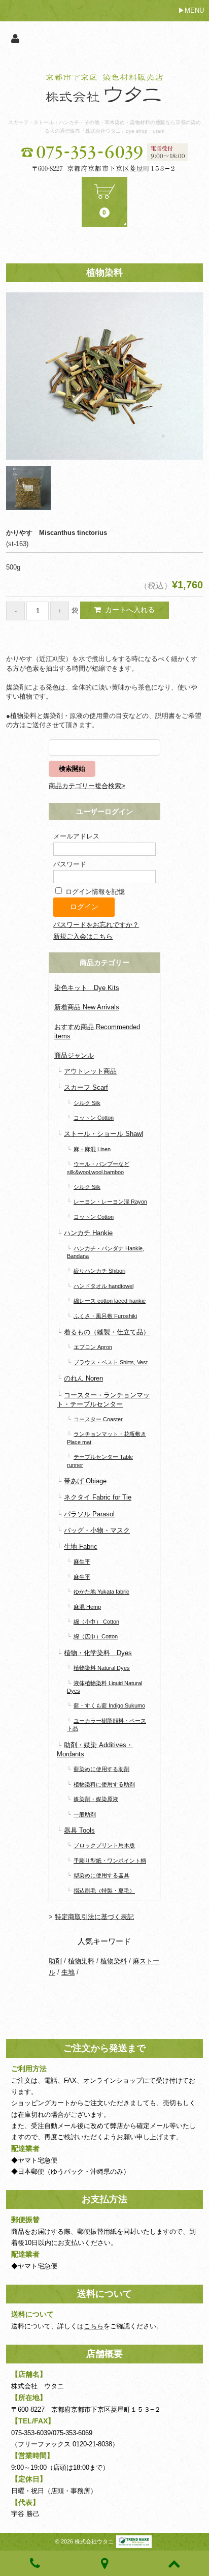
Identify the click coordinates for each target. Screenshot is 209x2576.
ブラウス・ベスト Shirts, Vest (111, 1362)
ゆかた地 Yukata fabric (101, 1592)
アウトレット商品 (90, 1071)
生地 (68, 1972)
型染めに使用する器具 (101, 1875)
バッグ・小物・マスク (97, 1530)
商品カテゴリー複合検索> (87, 786)
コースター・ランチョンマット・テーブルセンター (103, 1400)
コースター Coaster (98, 1419)
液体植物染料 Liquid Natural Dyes (104, 1687)
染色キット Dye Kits (87, 988)
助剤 (55, 1961)
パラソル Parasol (89, 1514)
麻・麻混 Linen (92, 1149)
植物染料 (81, 1961)
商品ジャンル (74, 1055)
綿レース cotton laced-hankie (110, 1301)
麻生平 (82, 1562)
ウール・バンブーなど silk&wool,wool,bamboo (98, 1168)
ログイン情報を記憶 (94, 892)
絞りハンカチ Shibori (99, 1271)
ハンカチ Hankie (88, 1233)
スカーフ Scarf (86, 1087)
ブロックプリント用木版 (104, 1845)
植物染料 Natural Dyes (102, 1668)
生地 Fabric (81, 1547)
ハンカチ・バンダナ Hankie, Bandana (106, 1252)
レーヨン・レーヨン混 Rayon (110, 1202)
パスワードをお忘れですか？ (96, 925)
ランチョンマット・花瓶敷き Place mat (107, 1438)
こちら (94, 2326)
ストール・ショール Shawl (103, 1134)
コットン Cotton (94, 1118)
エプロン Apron (93, 1347)
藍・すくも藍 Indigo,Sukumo (109, 1705)
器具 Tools (79, 1830)
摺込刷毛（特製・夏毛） (104, 1891)
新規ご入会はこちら (83, 936)
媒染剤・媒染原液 (96, 1799)
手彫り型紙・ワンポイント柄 (110, 1861)
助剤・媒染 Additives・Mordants (95, 1749)
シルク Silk (87, 1103)
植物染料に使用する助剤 (104, 1784)
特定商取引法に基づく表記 (94, 1917)
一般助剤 (85, 1814)
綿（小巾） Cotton (96, 1622)
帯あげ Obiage (85, 1481)
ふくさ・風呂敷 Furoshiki (105, 1316)
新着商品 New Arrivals (87, 1007)
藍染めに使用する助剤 (101, 1769)
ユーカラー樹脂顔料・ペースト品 (107, 1725)
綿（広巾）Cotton (96, 1636)
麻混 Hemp (87, 1607)
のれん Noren (83, 1378)
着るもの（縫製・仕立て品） (107, 1332)
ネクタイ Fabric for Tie (98, 1497)
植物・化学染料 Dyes (98, 1653)
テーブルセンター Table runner (100, 1461)
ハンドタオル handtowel (103, 1286)
